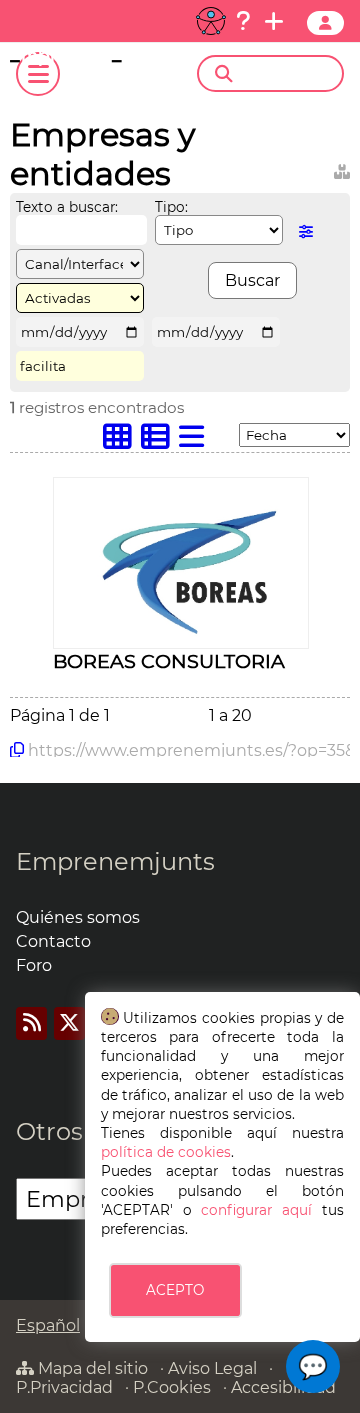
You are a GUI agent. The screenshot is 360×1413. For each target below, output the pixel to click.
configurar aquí (256, 1210)
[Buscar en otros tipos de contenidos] (342, 168)
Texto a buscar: (67, 207)
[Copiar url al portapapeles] (17, 750)
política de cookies (166, 1152)
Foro (34, 965)
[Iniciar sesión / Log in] (325, 23)
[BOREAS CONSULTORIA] (180, 637)
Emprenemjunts (115, 861)
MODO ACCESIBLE (211, 21)
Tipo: (171, 207)
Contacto (53, 941)
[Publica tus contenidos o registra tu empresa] (274, 21)
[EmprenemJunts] (86, 60)
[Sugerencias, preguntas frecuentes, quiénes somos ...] (243, 21)
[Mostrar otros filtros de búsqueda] (306, 231)
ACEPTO (175, 1290)
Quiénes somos (78, 917)
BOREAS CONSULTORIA (169, 661)
